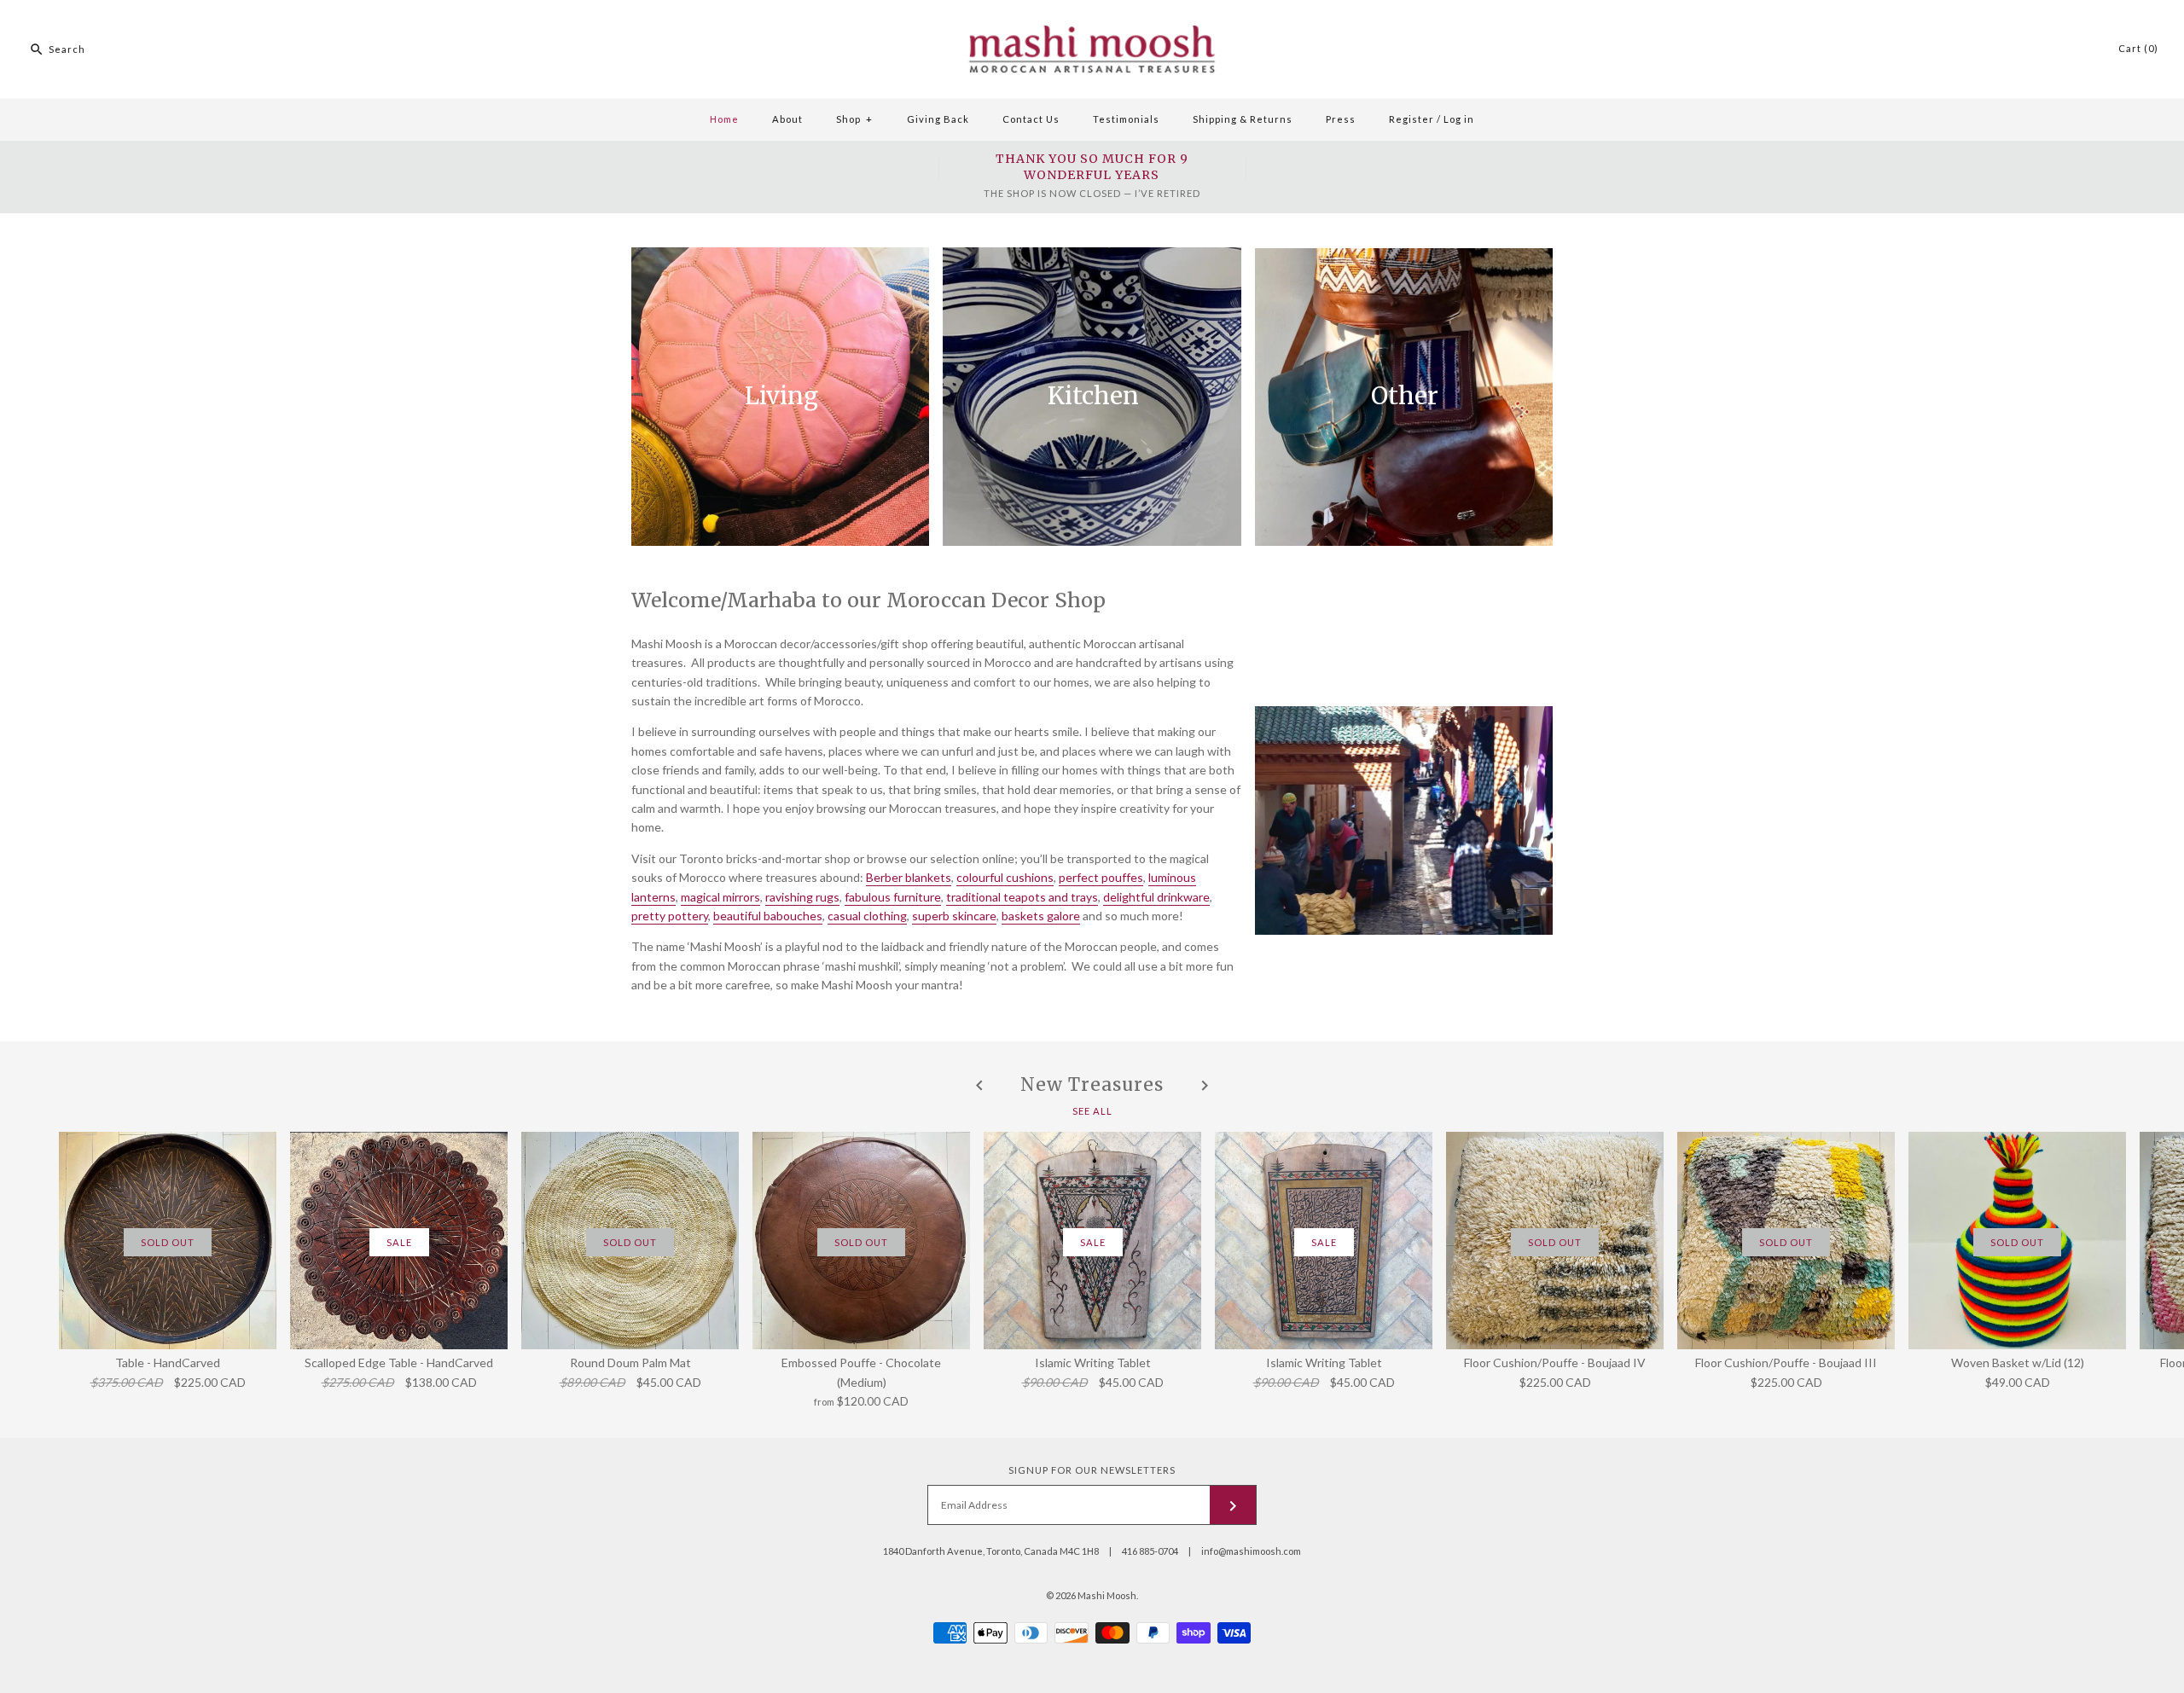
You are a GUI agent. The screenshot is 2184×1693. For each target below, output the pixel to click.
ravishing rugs (802, 897)
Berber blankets (909, 877)
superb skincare (954, 916)
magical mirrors (720, 897)
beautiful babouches (768, 916)
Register (1411, 119)
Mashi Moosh (1107, 1595)
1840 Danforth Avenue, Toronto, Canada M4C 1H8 (991, 1551)
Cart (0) (2138, 48)
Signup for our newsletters (1092, 1470)
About (787, 119)
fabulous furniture (893, 897)
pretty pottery (670, 916)
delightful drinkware (1156, 897)
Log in (1459, 119)
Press (1341, 119)
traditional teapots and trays (1022, 897)
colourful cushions (1005, 877)
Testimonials (1126, 119)
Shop (854, 119)
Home (724, 119)
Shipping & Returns (1243, 119)
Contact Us (1031, 119)
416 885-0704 (1150, 1551)
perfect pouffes (1101, 877)
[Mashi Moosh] (1092, 9)
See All (1092, 1110)
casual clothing (867, 916)
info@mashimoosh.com (1251, 1551)
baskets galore (1041, 916)
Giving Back (938, 119)
